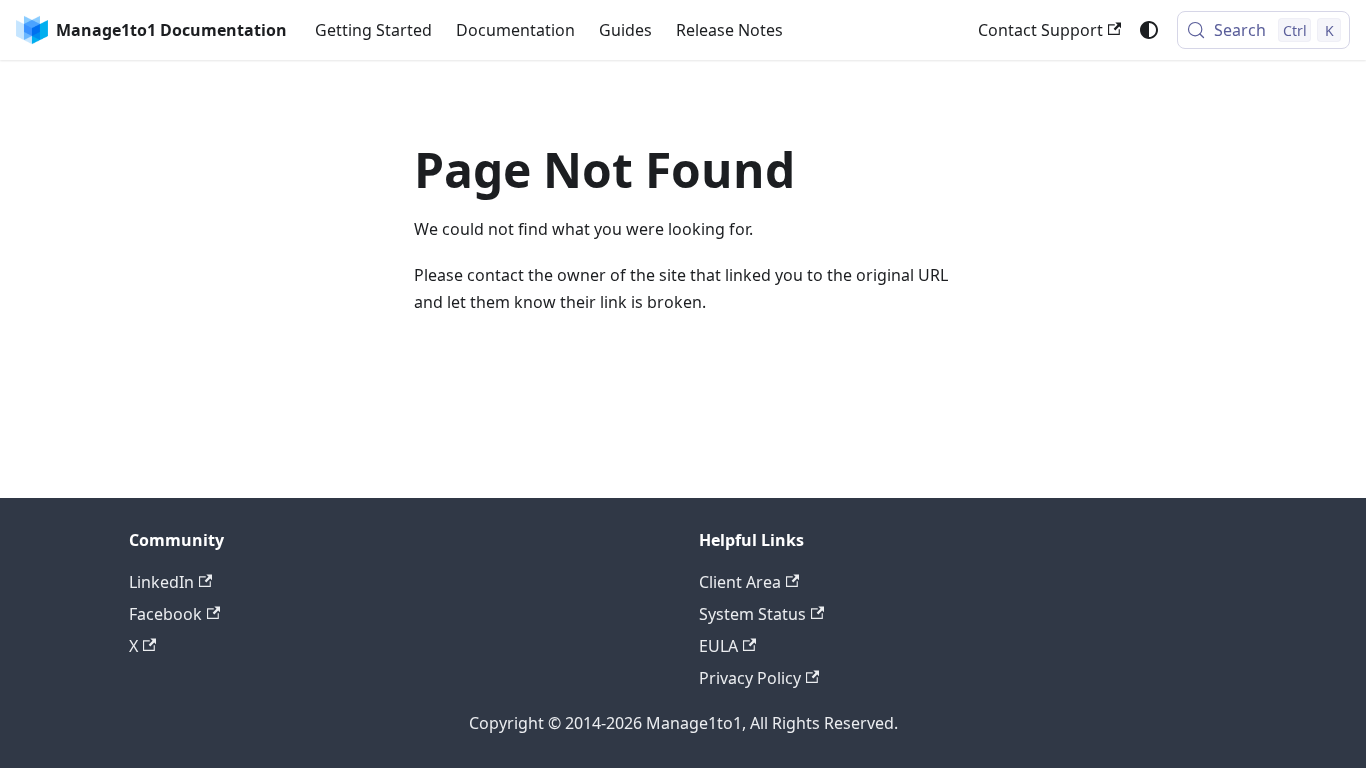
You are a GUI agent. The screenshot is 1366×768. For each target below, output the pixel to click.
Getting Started (373, 30)
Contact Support (1040, 30)
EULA (718, 646)
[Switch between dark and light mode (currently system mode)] (1149, 30)
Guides (625, 30)
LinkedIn (161, 582)
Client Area (740, 582)
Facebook (165, 614)
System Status (752, 614)
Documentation (515, 30)
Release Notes (729, 30)
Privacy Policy (750, 678)
